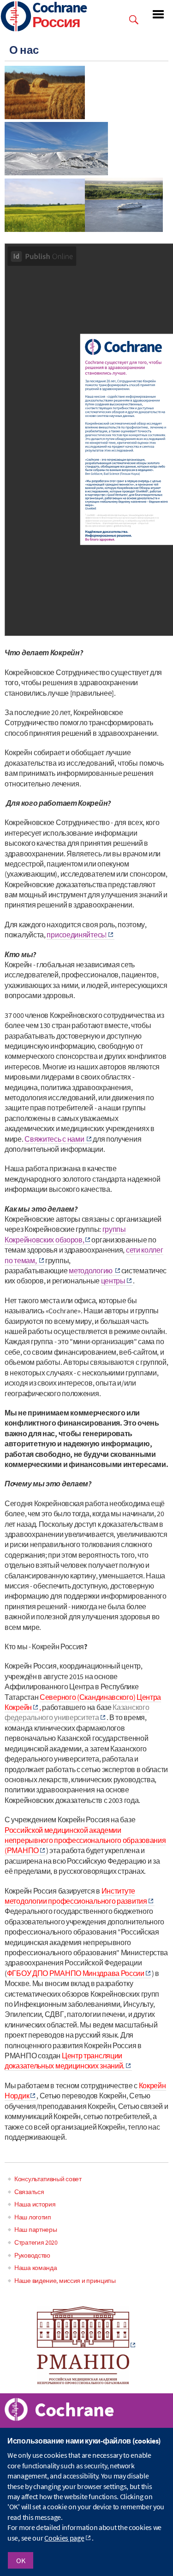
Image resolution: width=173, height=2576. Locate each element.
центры (113, 1281)
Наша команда (36, 2268)
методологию (91, 1271)
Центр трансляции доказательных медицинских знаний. (65, 2061)
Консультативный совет (48, 2179)
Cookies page (64, 2538)
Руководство (32, 2255)
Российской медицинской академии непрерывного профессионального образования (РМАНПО (85, 1840)
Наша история (35, 2204)
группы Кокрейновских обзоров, (65, 1234)
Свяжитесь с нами (55, 1139)
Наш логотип (33, 2217)
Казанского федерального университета (77, 1712)
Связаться (29, 2192)
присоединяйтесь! (77, 935)
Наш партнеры (36, 2229)
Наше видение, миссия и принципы (65, 2281)
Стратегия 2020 (36, 2242)
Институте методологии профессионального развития (76, 1896)
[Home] (16, 17)
